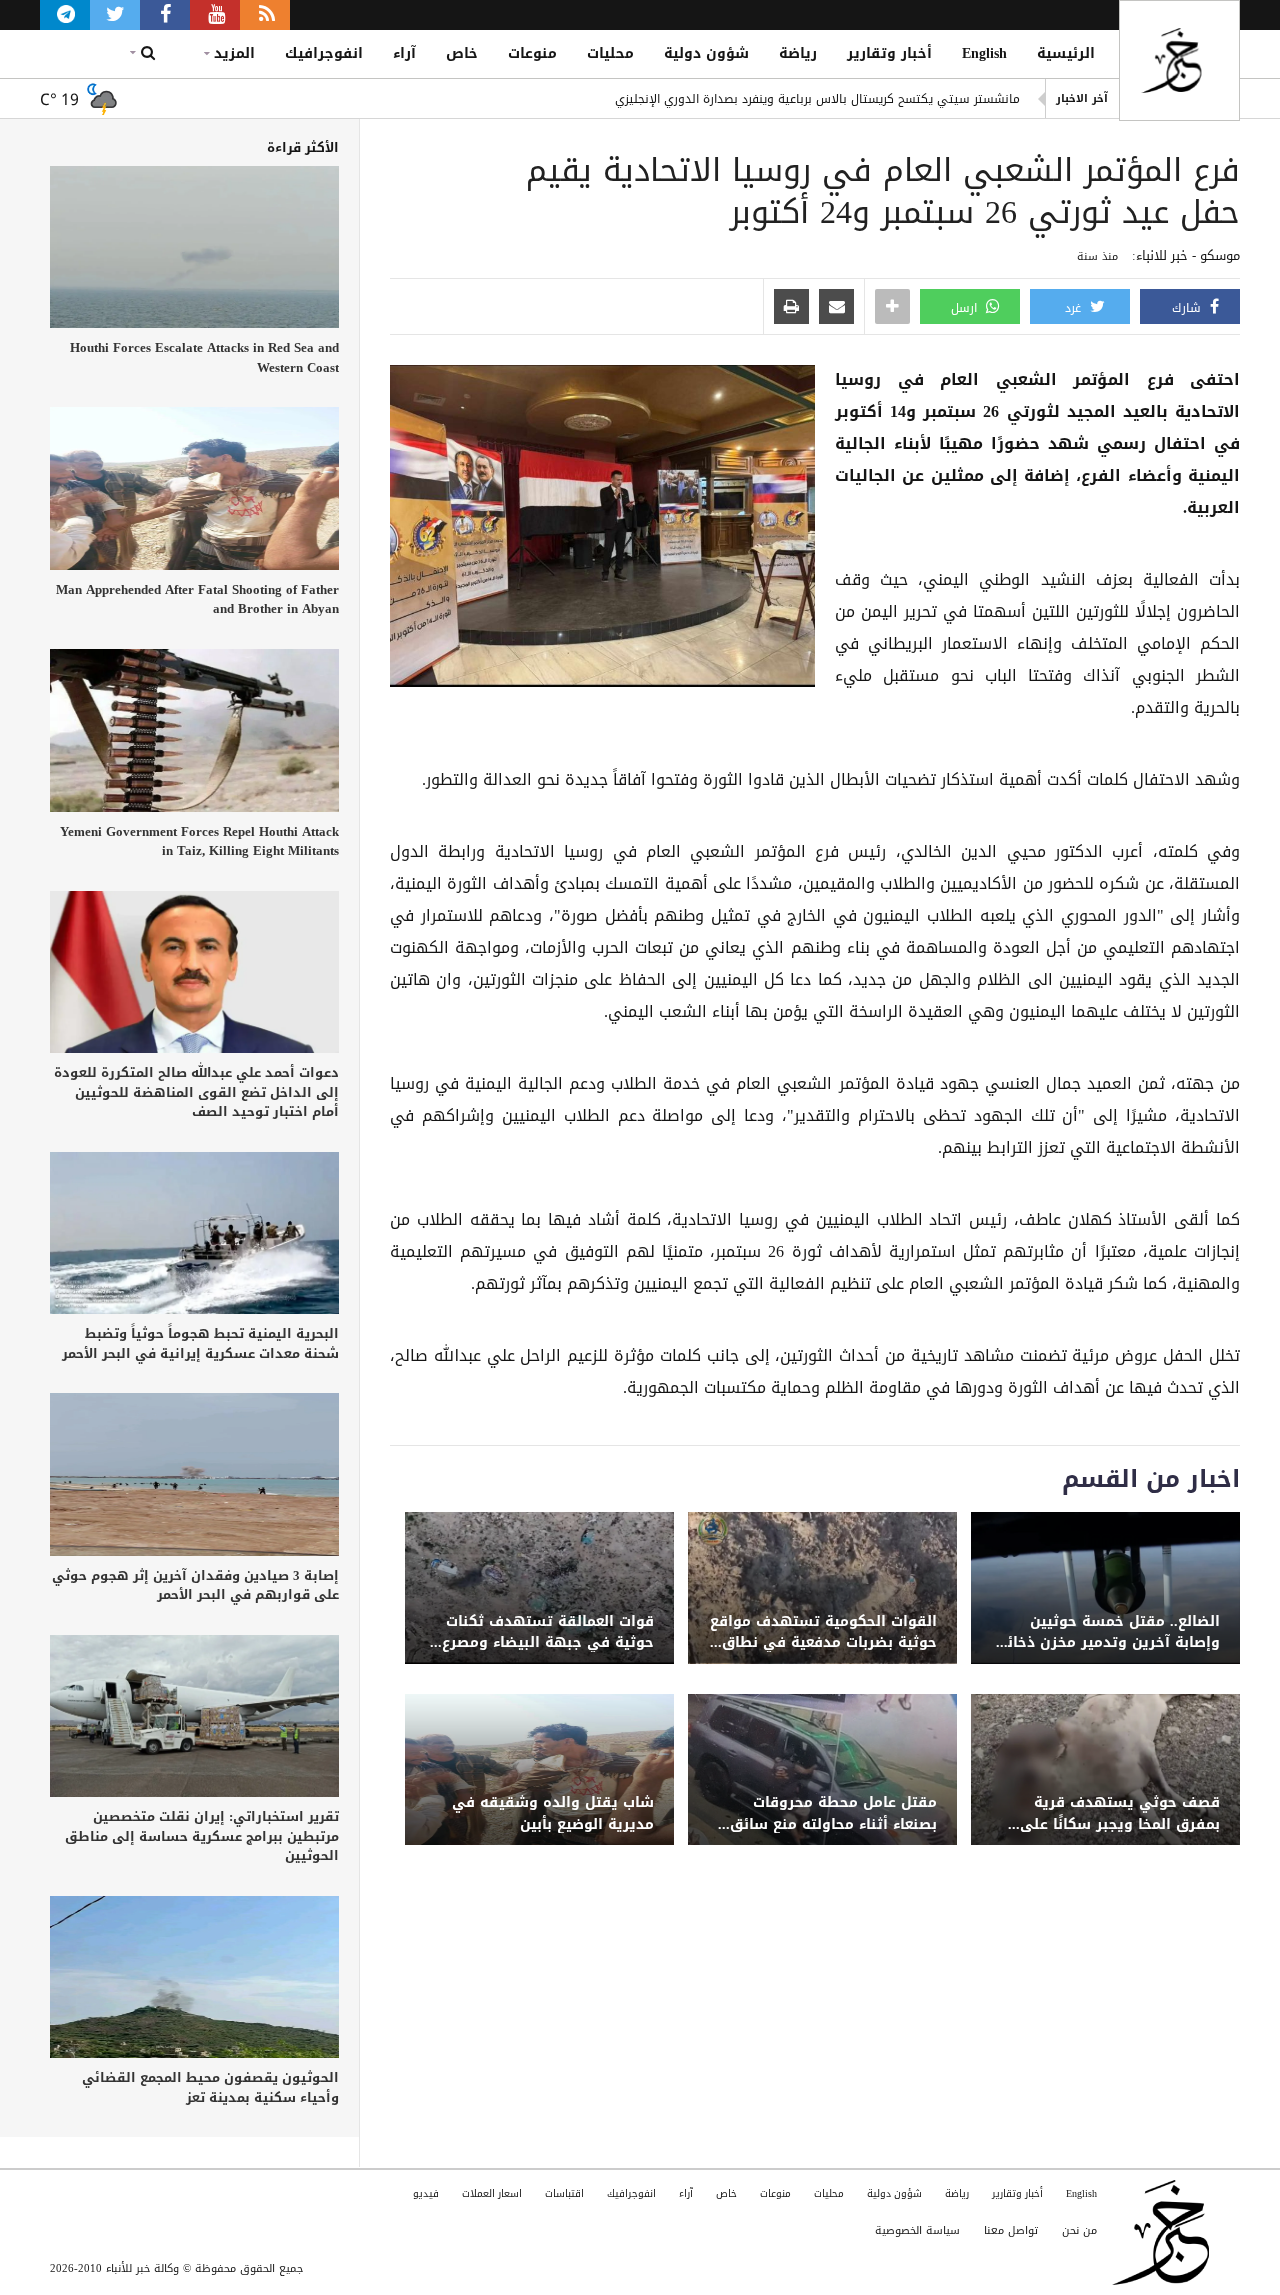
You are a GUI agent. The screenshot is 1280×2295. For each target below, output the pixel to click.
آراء (404, 53)
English (984, 53)
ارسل (966, 308)
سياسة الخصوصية (917, 2230)
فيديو (426, 2193)
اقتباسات (564, 2193)
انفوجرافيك (324, 53)
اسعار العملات (492, 2193)
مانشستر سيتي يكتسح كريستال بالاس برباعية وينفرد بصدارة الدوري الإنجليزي (817, 99)
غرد (1075, 308)
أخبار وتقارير (889, 53)
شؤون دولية (706, 53)
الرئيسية (1066, 53)
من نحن (1079, 2230)
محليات (610, 53)
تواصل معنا (1011, 2230)
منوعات (532, 53)
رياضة (798, 53)
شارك (1188, 308)
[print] (791, 308)
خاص (462, 53)
